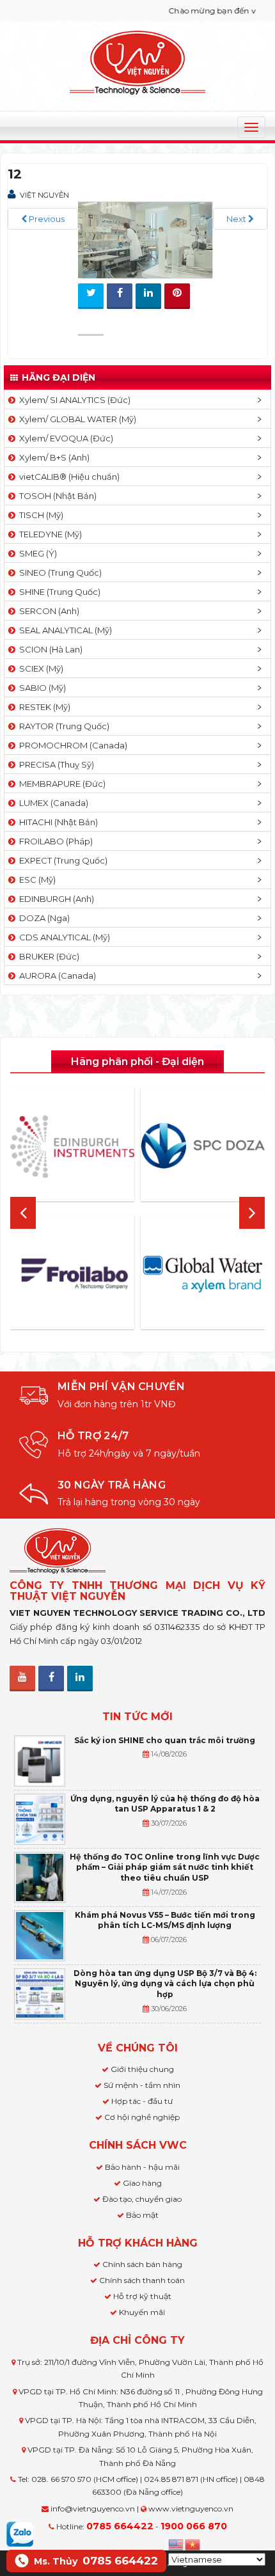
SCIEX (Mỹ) (39, 668)
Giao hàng (142, 2183)
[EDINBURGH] (72, 1146)
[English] (177, 2543)
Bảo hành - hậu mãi (142, 2167)
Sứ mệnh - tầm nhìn (142, 2085)
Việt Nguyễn (44, 195)
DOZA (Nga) (43, 918)
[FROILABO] (72, 1274)
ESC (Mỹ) (35, 880)
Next (237, 219)
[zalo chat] (20, 2533)
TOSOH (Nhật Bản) (56, 496)
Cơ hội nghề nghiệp (142, 2117)
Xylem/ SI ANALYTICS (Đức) (73, 400)
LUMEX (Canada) (52, 803)
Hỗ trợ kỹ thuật (142, 2296)
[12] (145, 239)
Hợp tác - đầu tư (142, 2101)
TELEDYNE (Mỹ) (49, 534)
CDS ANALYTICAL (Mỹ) (63, 937)
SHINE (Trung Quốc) (58, 592)
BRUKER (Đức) (47, 956)
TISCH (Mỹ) (39, 515)
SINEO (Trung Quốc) (59, 573)
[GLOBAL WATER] (203, 1274)
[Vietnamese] (193, 2543)
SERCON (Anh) (47, 611)
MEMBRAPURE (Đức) (60, 784)
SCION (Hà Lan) (49, 649)
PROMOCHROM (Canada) (71, 745)
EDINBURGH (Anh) (55, 899)
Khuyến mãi (142, 2312)
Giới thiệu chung (142, 2069)
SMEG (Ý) (36, 553)
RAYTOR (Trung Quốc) (62, 726)
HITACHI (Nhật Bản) (57, 822)
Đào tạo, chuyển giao (142, 2199)
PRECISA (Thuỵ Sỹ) (55, 764)
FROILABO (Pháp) (54, 841)
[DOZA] (203, 1146)
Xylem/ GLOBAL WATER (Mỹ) (76, 419)
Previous (46, 219)
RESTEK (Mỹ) (43, 707)
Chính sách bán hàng (142, 2264)
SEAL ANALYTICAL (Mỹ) (64, 630)
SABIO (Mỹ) (41, 688)
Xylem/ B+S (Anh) (52, 457)
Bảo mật (142, 2215)
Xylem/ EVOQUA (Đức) (64, 438)
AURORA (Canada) (56, 976)
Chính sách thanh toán (142, 2280)
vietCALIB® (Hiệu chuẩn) (67, 477)
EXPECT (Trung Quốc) (61, 860)
